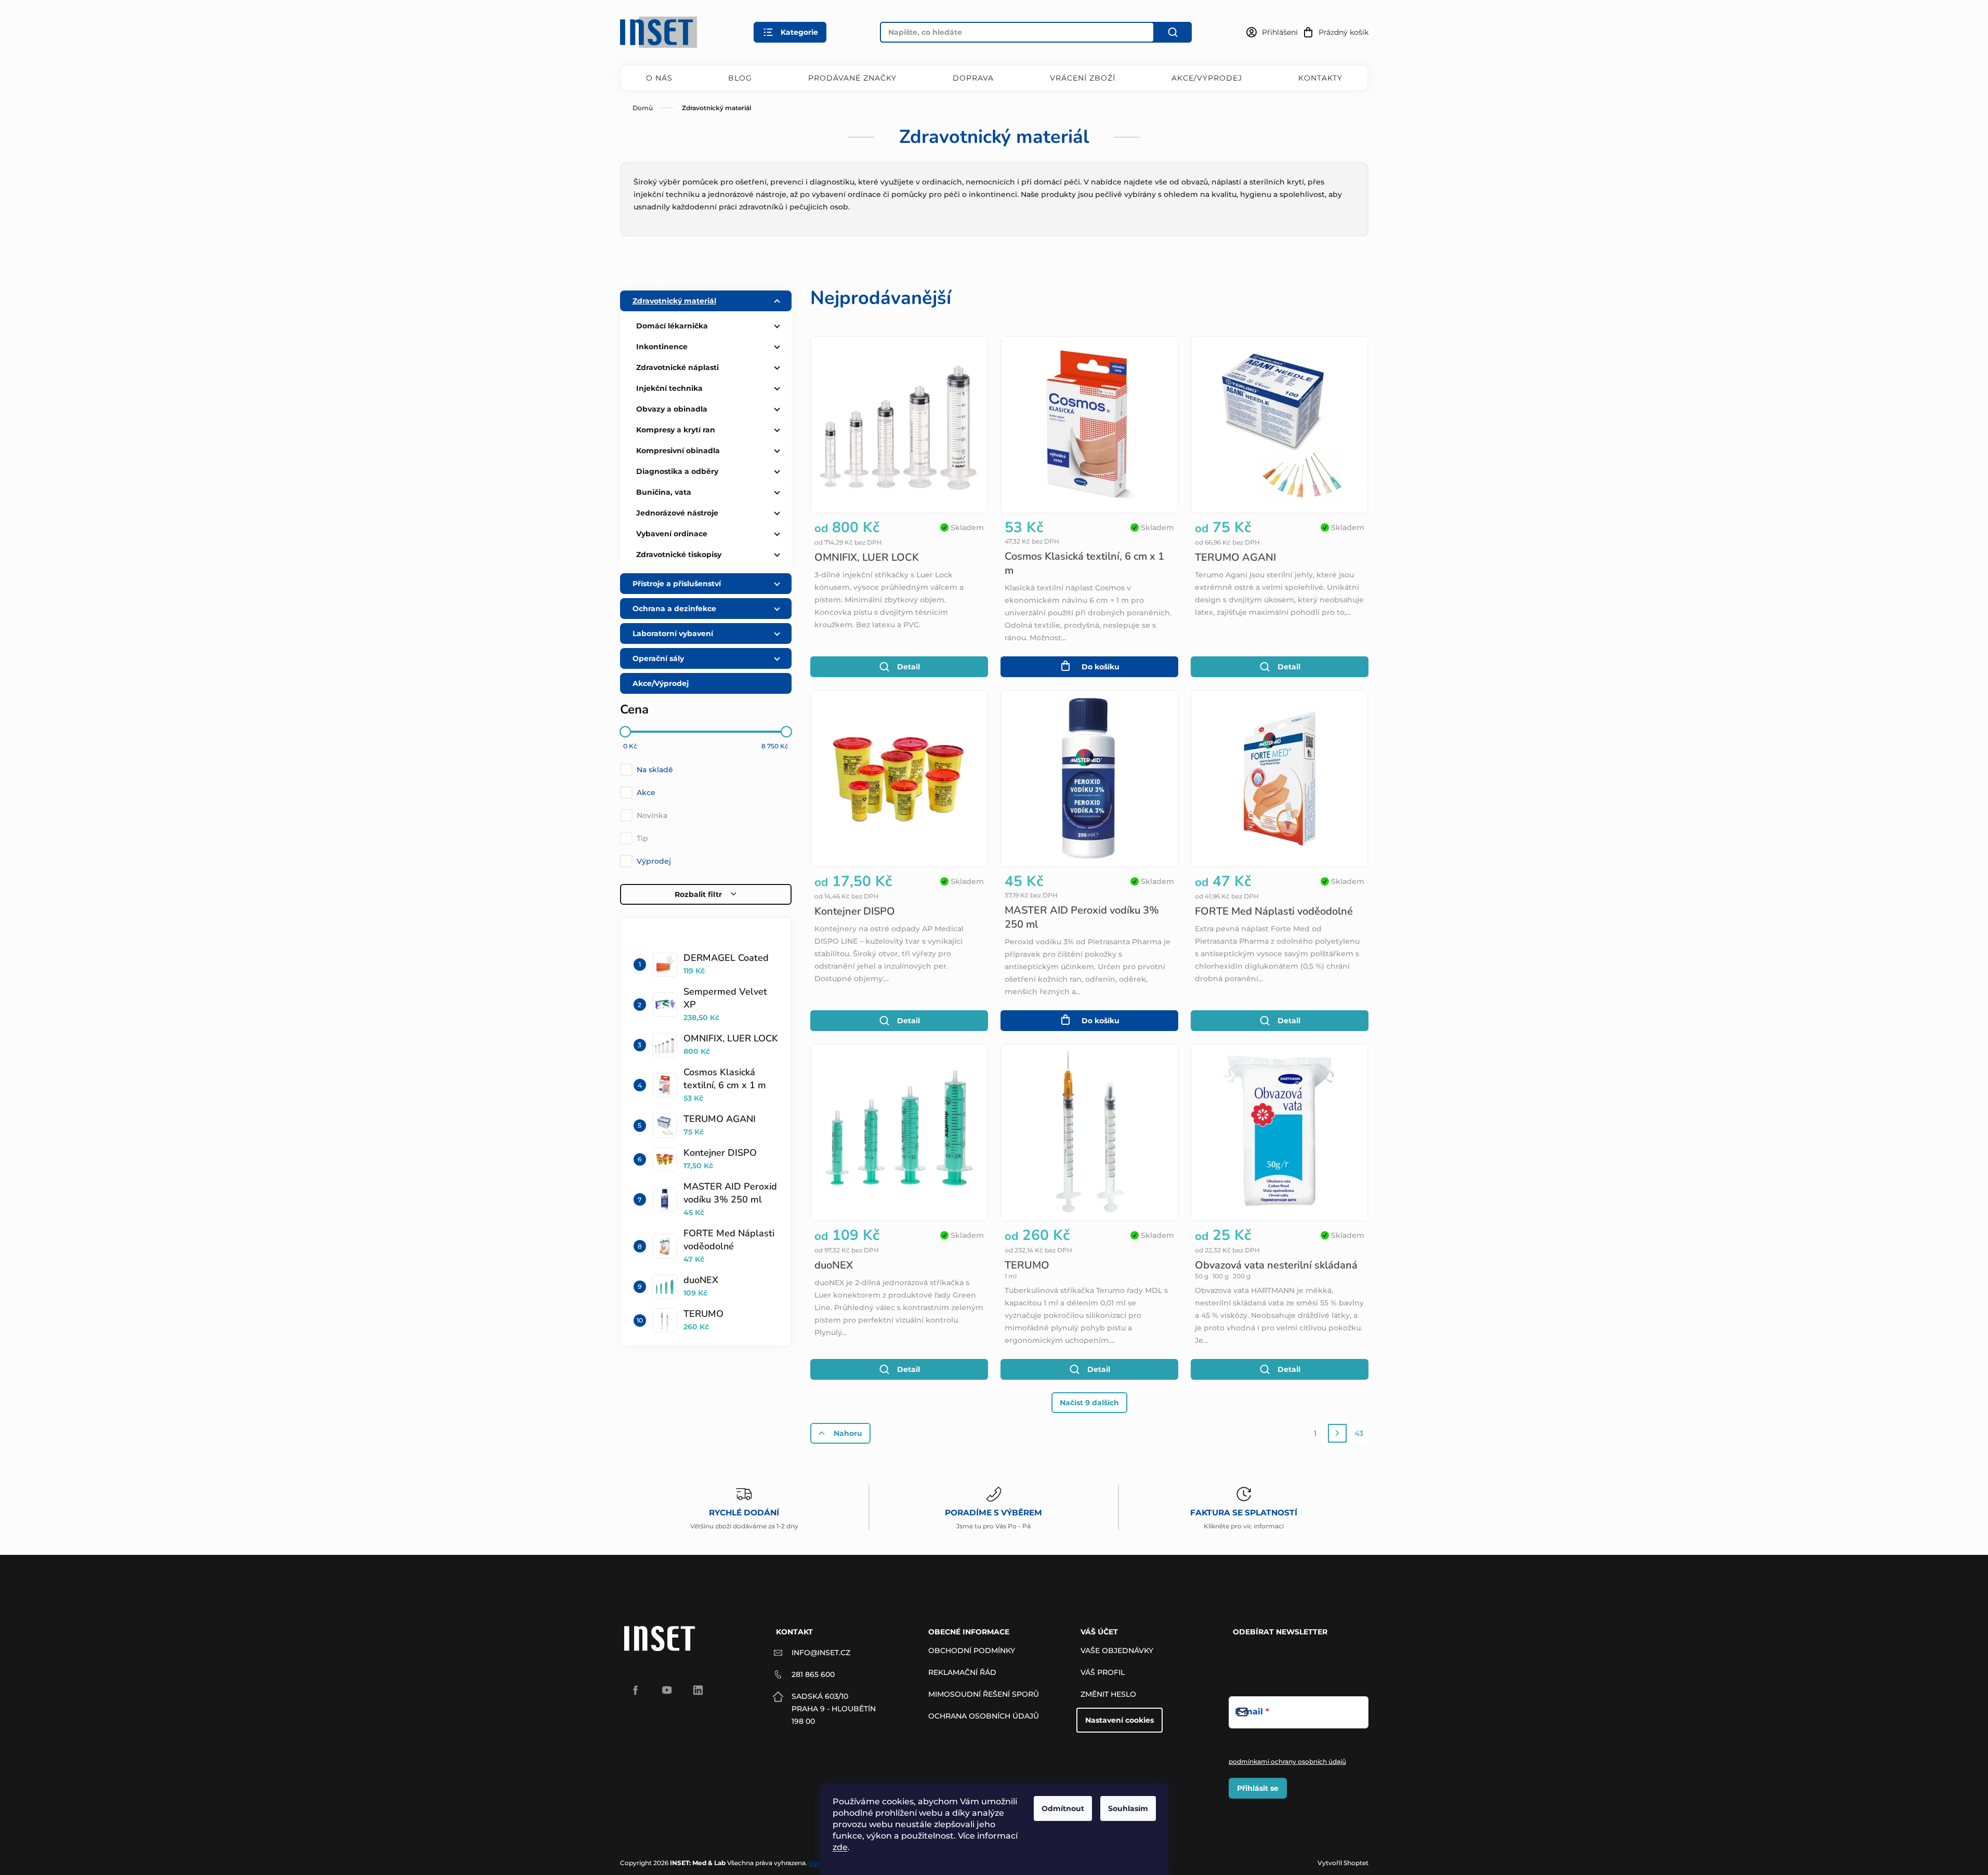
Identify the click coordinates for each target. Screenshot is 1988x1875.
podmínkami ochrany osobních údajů (1287, 1761)
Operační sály (658, 658)
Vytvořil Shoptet (1343, 1863)
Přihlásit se (1258, 1788)
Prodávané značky (852, 78)
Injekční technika (669, 388)
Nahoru (848, 1433)
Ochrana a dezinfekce (674, 609)
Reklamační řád (962, 1672)
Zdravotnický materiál (674, 301)
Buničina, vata (664, 492)
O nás (659, 78)
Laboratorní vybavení (673, 633)
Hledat (1173, 32)
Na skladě (655, 770)
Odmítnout (1063, 1808)
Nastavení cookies (1120, 1720)
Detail (909, 667)
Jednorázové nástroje (677, 513)
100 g (1221, 1276)
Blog (740, 78)
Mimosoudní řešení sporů (984, 1694)
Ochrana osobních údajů (984, 1716)
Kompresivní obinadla (678, 451)
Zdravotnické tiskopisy (679, 554)
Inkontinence (662, 347)
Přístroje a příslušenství (677, 584)
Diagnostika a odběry (677, 471)
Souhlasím (1128, 1808)
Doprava (973, 78)
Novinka (652, 815)
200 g (1242, 1276)
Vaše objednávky (1117, 1650)
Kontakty (1320, 78)
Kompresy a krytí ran (676, 430)
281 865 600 (813, 1674)
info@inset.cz (821, 1653)
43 (1359, 1433)
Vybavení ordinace (672, 534)
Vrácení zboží (1083, 78)
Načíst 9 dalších (1089, 1403)
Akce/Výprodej (1207, 78)
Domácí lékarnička (672, 326)
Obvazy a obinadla (672, 409)
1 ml (1011, 1276)
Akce (646, 793)
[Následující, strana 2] (1337, 1433)
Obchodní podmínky (972, 1650)
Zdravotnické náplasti (677, 367)
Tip (642, 838)
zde (840, 1847)
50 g (1202, 1276)
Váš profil (1103, 1672)
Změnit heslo (1108, 1694)
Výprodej (654, 861)
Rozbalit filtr (698, 894)
